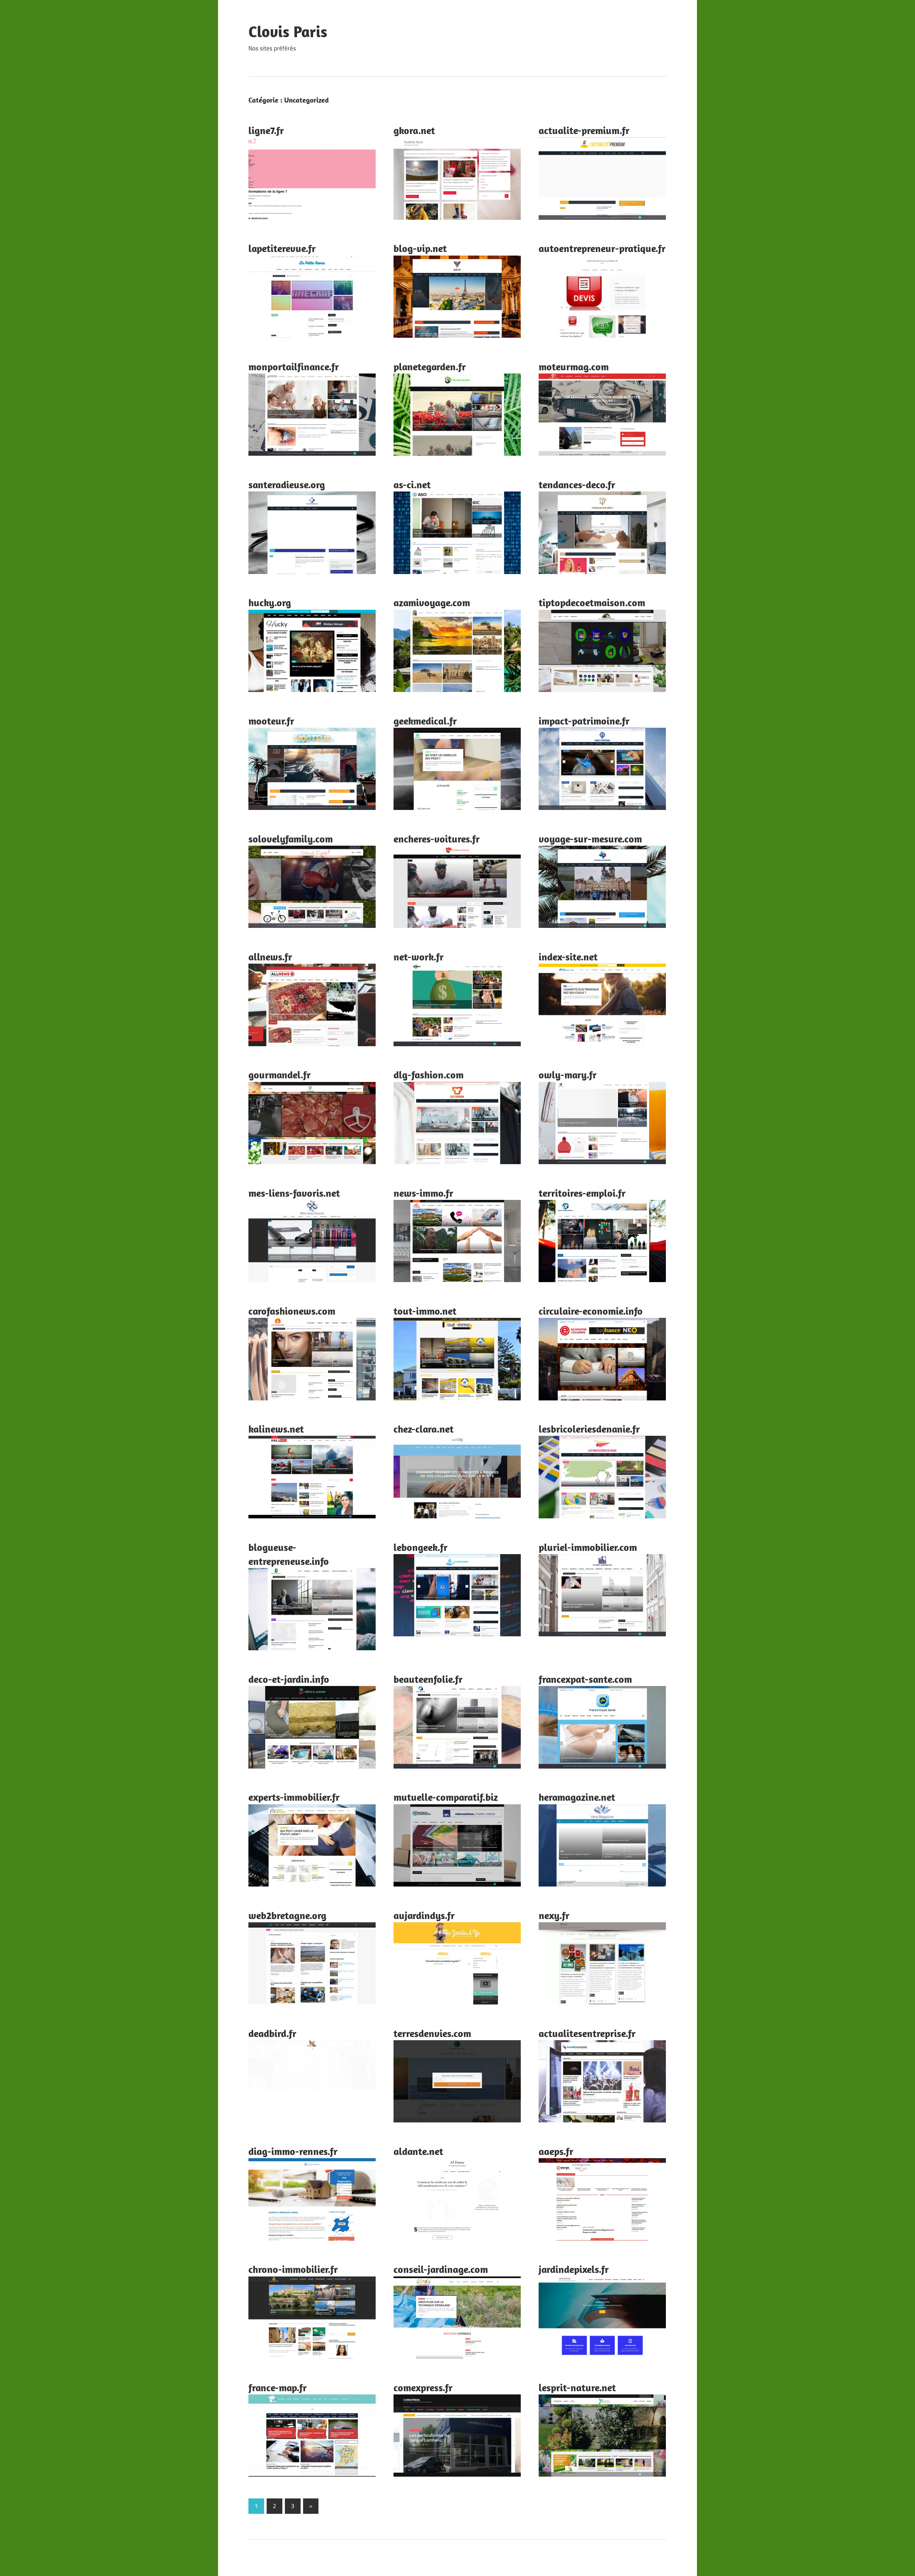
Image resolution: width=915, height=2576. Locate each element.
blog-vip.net (420, 248)
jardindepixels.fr (574, 2269)
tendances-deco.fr (577, 484)
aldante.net (418, 2151)
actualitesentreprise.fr (587, 2033)
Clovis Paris (288, 31)
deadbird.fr (272, 2033)
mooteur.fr (271, 721)
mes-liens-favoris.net (294, 1193)
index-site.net (568, 957)
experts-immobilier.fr (294, 1797)
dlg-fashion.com (429, 1075)
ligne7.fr (266, 130)
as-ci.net (412, 484)
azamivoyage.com (432, 602)
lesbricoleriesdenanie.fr (589, 1429)
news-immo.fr (423, 1193)
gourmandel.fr (280, 1075)
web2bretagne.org (287, 1915)
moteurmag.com (574, 367)
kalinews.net (276, 1429)
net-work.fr (419, 957)
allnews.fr (270, 957)
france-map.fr (278, 2387)
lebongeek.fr (421, 1547)
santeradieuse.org (287, 484)
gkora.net (414, 130)
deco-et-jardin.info (289, 1679)
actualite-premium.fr (584, 130)
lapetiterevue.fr (282, 248)
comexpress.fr (423, 2387)
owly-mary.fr (568, 1075)
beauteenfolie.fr (428, 1679)
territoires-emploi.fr (582, 1193)
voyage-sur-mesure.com (590, 839)
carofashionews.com (292, 1311)
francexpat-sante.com (585, 1679)
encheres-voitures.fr (437, 839)
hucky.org (270, 602)
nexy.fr (554, 1915)
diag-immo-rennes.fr (293, 2151)
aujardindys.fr (424, 1915)
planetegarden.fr (430, 367)
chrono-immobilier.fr (293, 2269)
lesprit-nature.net (577, 2387)
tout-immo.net (425, 1311)
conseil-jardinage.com (441, 2269)
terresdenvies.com (432, 2033)
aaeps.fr (556, 2151)
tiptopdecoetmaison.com (592, 602)
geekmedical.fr (425, 721)
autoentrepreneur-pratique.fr (602, 248)
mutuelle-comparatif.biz (446, 1797)
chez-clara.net (424, 1429)
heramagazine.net (577, 1797)
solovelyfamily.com (291, 839)
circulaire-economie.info (591, 1311)
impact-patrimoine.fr (584, 721)
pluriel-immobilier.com (588, 1547)
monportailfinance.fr (294, 367)
